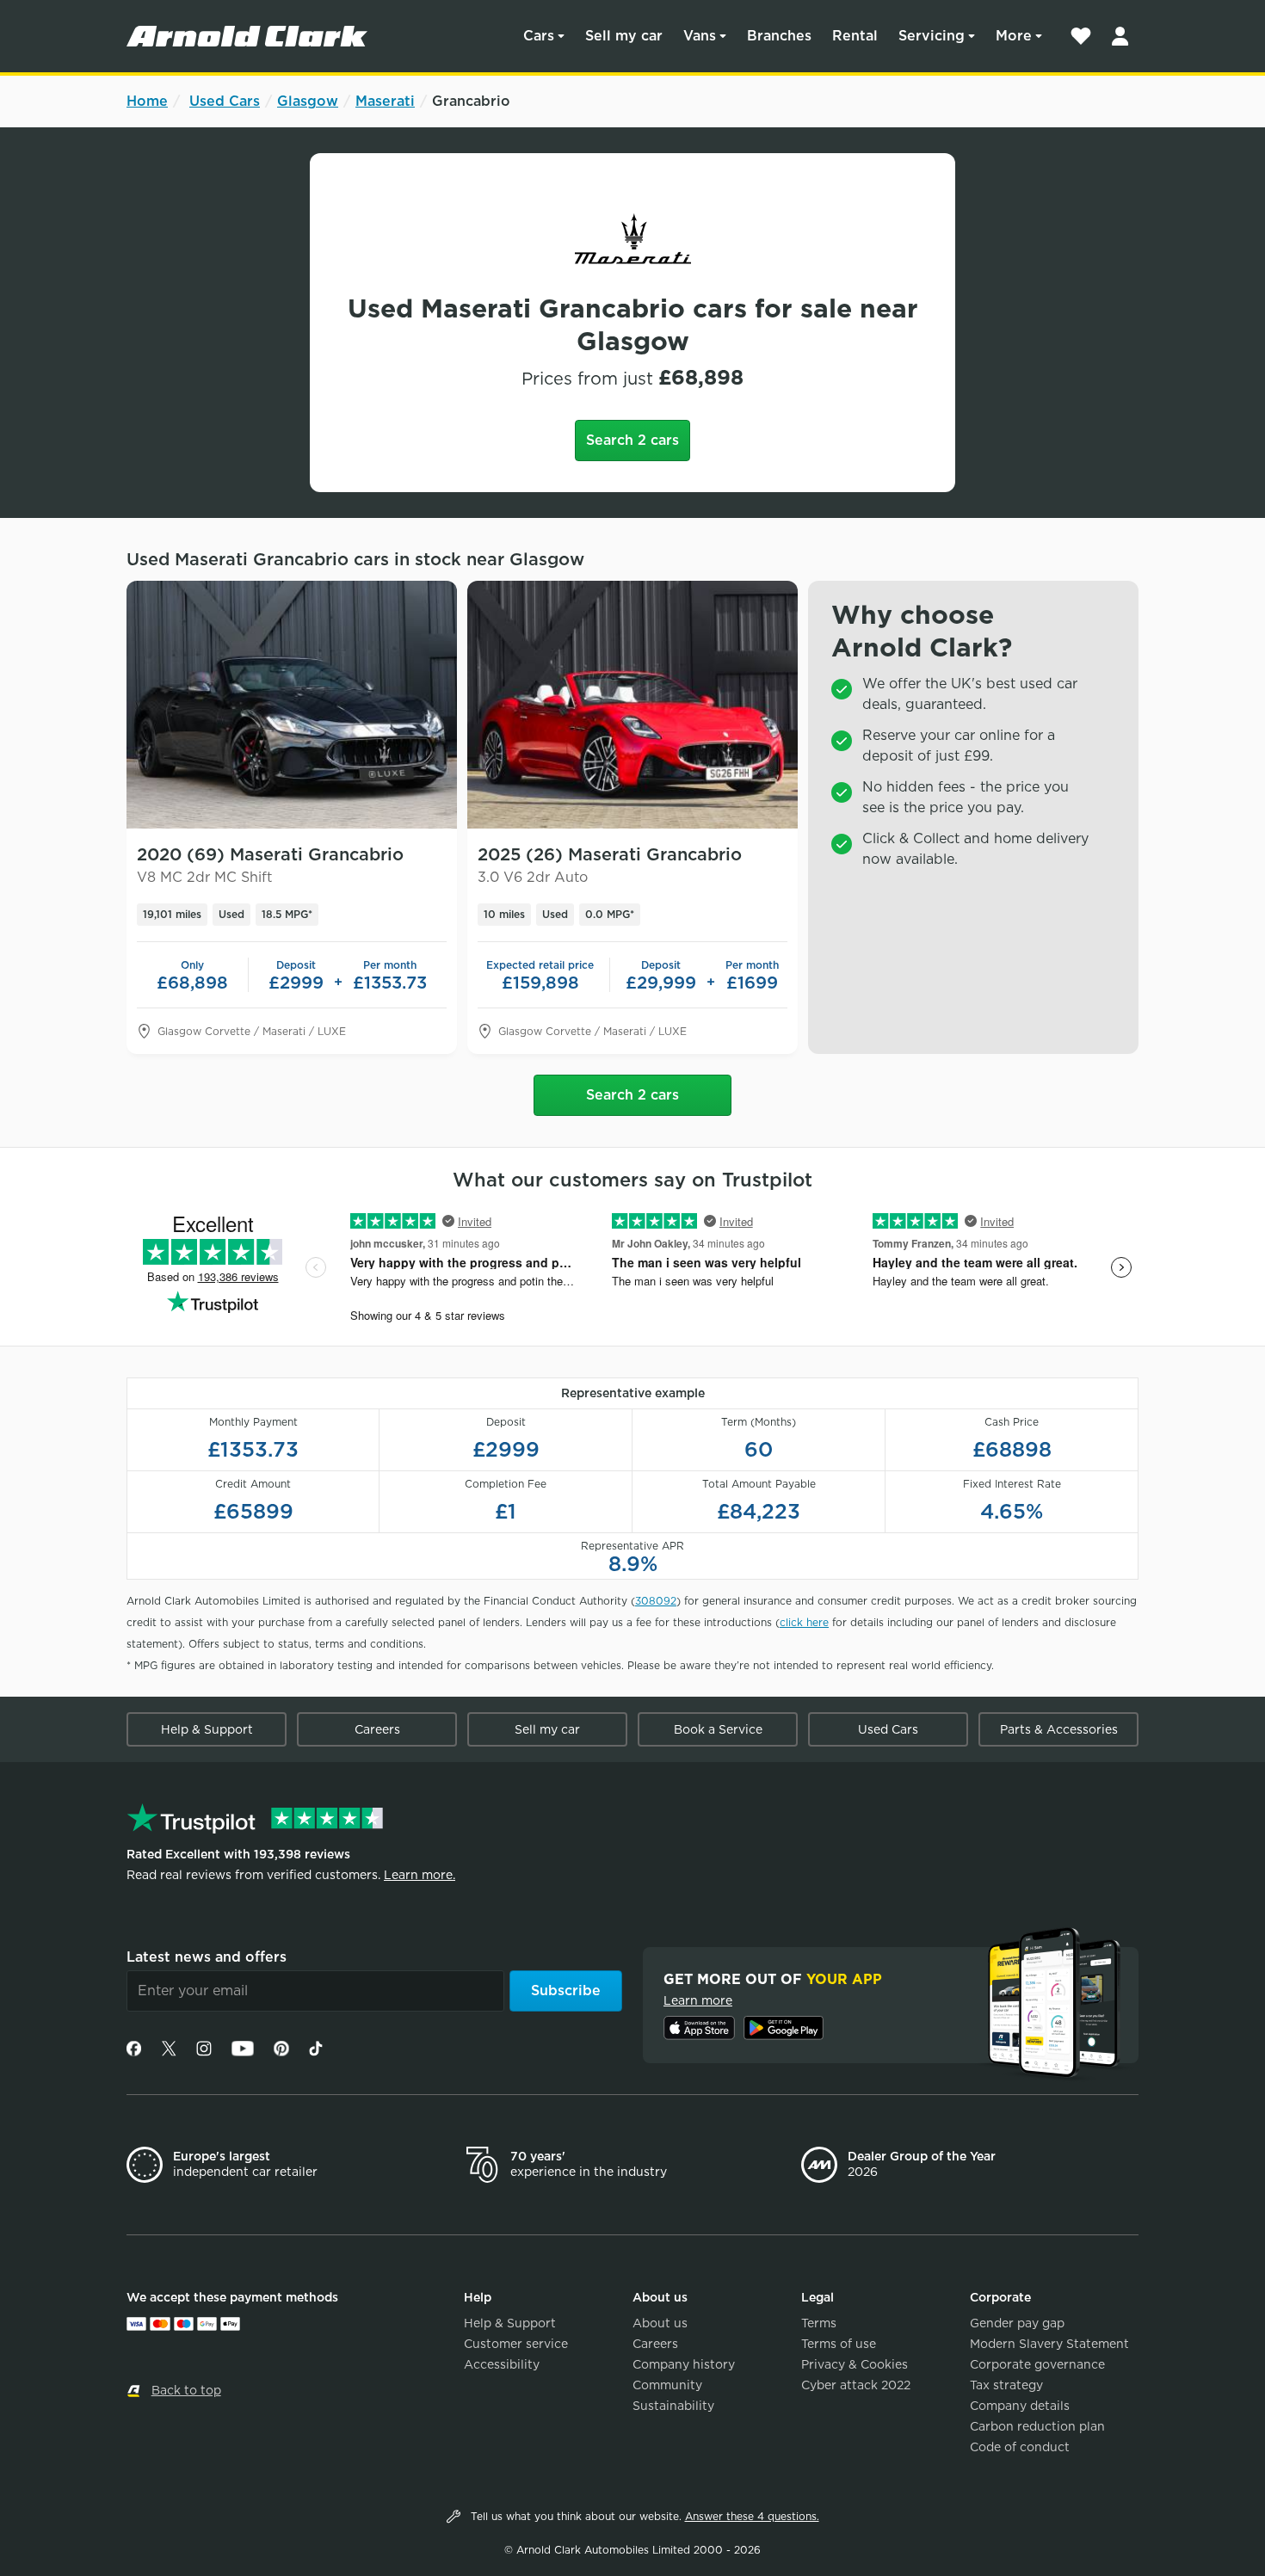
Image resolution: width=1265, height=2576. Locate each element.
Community (667, 2385)
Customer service (516, 2344)
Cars (539, 36)
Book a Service (718, 1729)
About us (660, 2323)
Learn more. (420, 1875)
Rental (855, 36)
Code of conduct (1020, 2447)
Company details (1020, 2406)
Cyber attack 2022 (856, 2385)
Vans (700, 36)
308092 (656, 1601)
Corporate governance (1037, 2364)
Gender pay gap (1017, 2323)
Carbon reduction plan (1037, 2426)
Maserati (385, 101)
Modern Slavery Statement (1049, 2344)
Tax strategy (1006, 2385)
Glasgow (308, 101)
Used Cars (225, 101)
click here (804, 1622)
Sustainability (673, 2406)
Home (147, 101)
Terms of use (839, 2344)
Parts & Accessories (1059, 1729)
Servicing (932, 36)
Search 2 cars (632, 440)
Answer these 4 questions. (752, 2516)
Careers (377, 1729)
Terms (819, 2323)
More (1014, 36)
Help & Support (207, 1729)
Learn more (698, 2000)
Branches (779, 36)
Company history (684, 2364)
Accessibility (502, 2364)
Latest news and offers (207, 1957)
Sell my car (624, 36)
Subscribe (566, 1991)
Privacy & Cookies (855, 2364)
